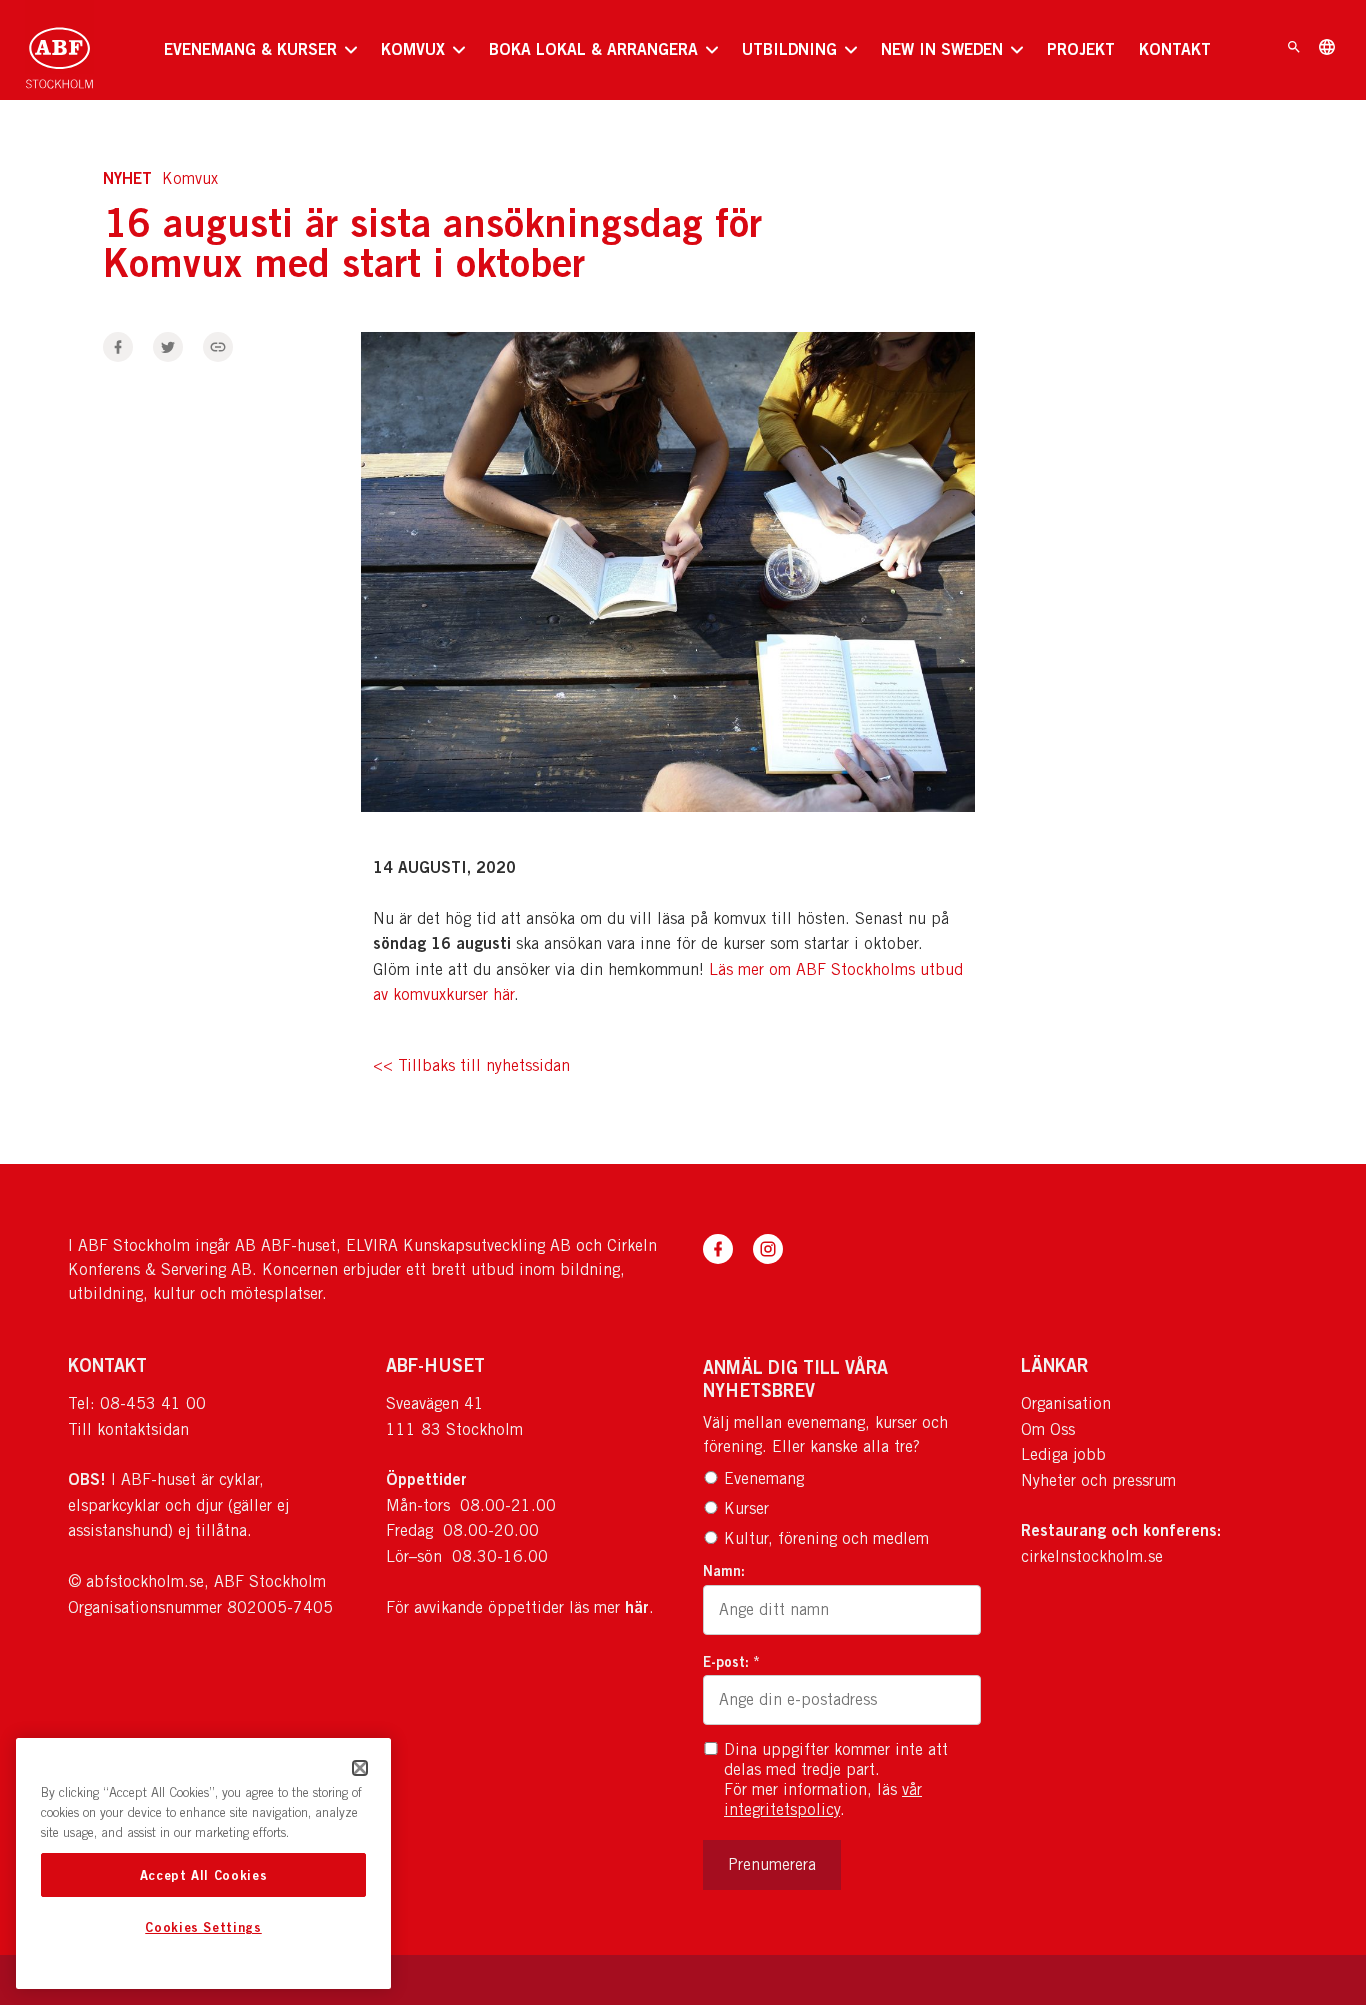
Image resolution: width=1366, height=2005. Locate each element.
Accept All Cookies (204, 1875)
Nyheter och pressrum (1098, 1480)
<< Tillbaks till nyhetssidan (471, 1066)
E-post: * (731, 1661)
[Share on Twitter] (168, 347)
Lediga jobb (1063, 1454)
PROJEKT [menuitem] (1081, 49)
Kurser (746, 1508)
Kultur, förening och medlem (826, 1538)
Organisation (1066, 1403)
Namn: (724, 1570)
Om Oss (1048, 1429)
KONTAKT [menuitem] (1175, 49)
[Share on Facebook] (118, 347)
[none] (260, 50)
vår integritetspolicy (823, 1799)
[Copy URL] (218, 347)
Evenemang (764, 1478)
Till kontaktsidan (128, 1429)
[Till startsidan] (59, 50)
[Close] (360, 1768)
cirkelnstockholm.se (1092, 1556)
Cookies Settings (203, 1928)
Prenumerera (772, 1864)
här (637, 1607)
